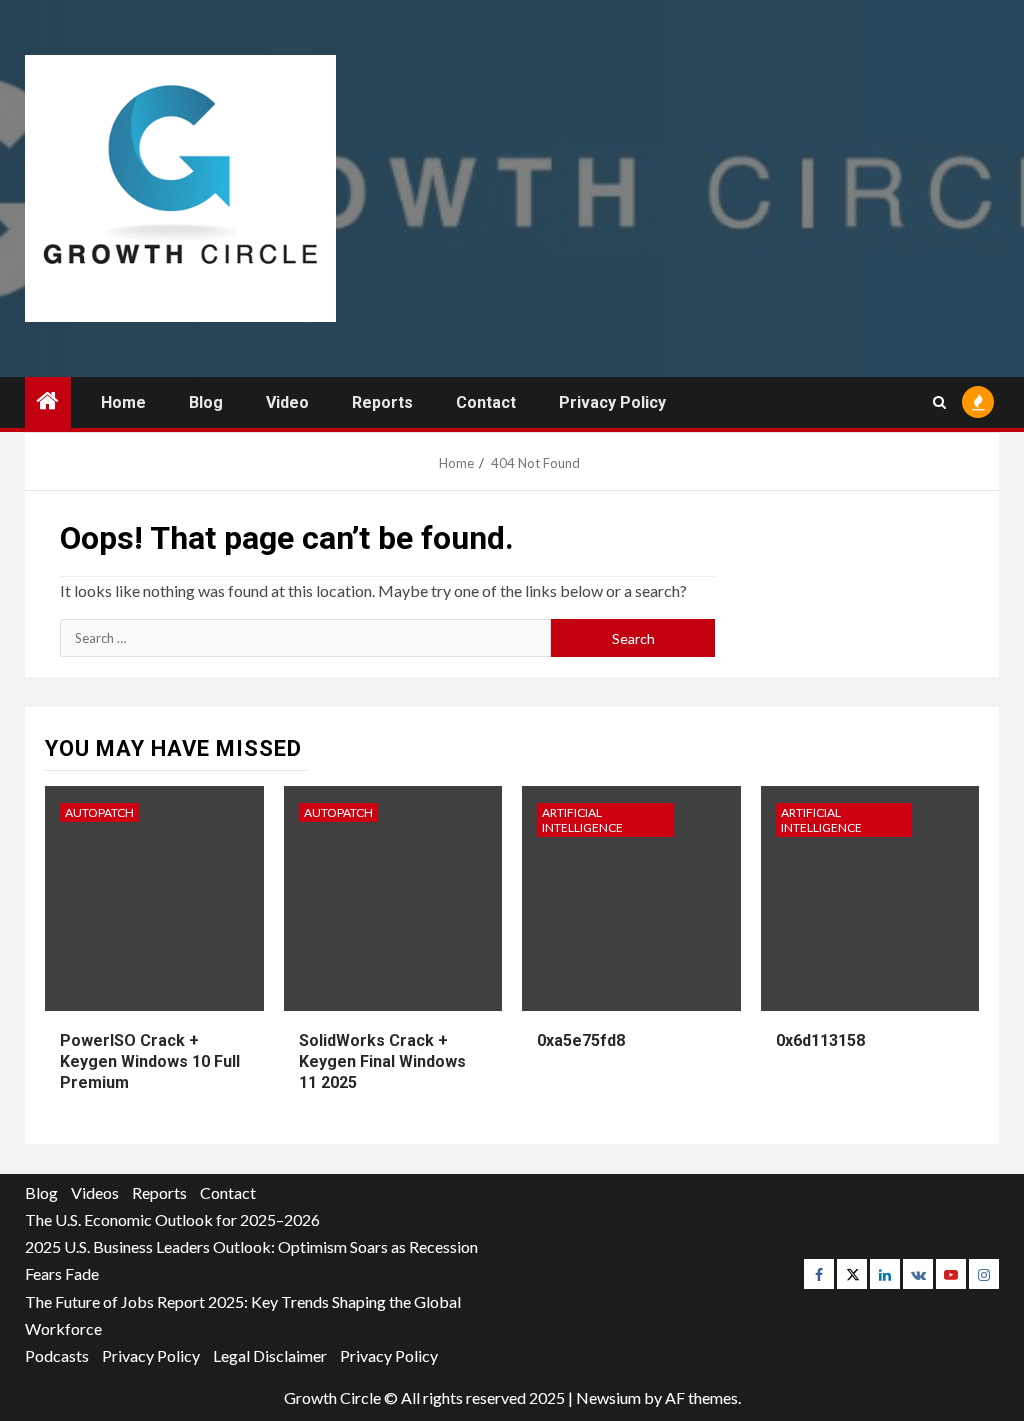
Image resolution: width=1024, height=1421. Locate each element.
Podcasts (57, 1355)
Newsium (608, 1397)
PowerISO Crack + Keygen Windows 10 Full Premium (150, 1061)
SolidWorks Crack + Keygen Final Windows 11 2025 (382, 1061)
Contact (486, 402)
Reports (382, 402)
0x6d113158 (820, 1040)
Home (123, 402)
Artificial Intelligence (582, 820)
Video (287, 402)
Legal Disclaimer (270, 1355)
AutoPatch (99, 812)
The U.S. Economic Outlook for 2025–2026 (172, 1219)
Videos (95, 1192)
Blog (206, 402)
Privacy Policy (612, 402)
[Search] (939, 402)
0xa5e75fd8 (581, 1040)
